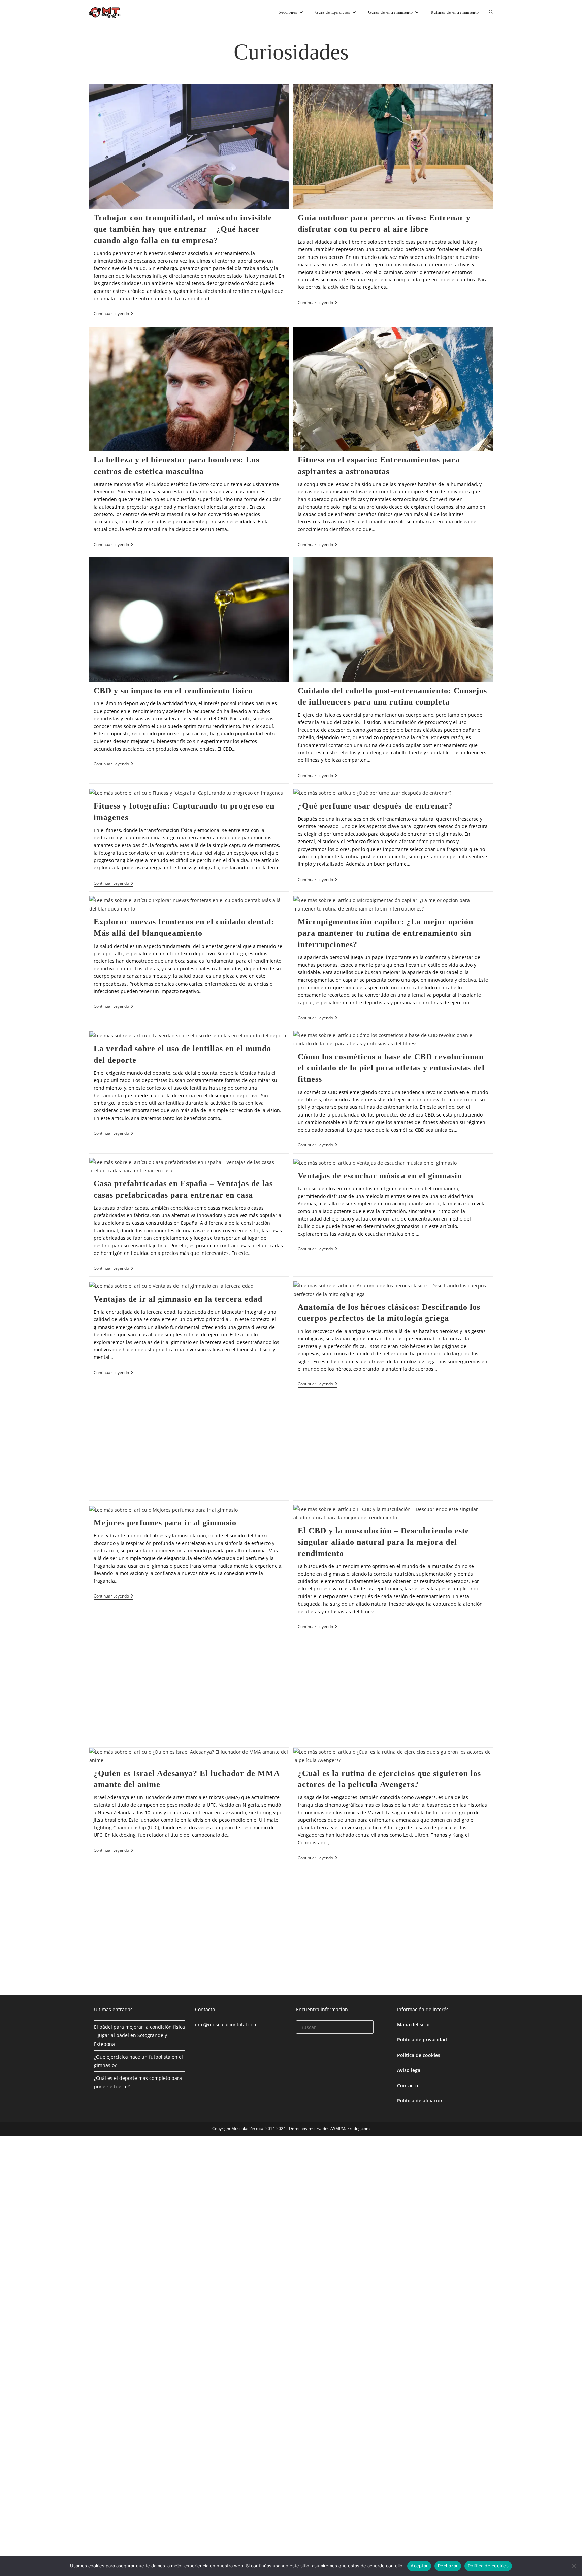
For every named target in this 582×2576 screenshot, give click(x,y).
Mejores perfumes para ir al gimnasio (165, 1523)
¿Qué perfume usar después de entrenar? (375, 806)
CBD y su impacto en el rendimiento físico (173, 691)
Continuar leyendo (114, 314)
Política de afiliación (420, 2101)
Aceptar (419, 2566)
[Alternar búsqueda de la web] (491, 12)
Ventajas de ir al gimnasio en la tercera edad (178, 1299)
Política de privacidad (422, 2040)
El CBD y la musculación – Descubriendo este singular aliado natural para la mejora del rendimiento (383, 1542)
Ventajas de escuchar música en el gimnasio (380, 1176)
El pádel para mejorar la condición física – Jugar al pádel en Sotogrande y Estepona (139, 2035)
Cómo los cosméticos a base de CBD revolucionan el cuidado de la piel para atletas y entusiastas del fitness (391, 1068)
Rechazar (448, 2566)
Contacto (408, 2085)
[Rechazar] (574, 2566)
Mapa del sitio (413, 2024)
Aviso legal (409, 2070)
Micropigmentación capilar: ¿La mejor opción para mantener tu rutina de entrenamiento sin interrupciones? (385, 933)
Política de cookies (419, 2055)
